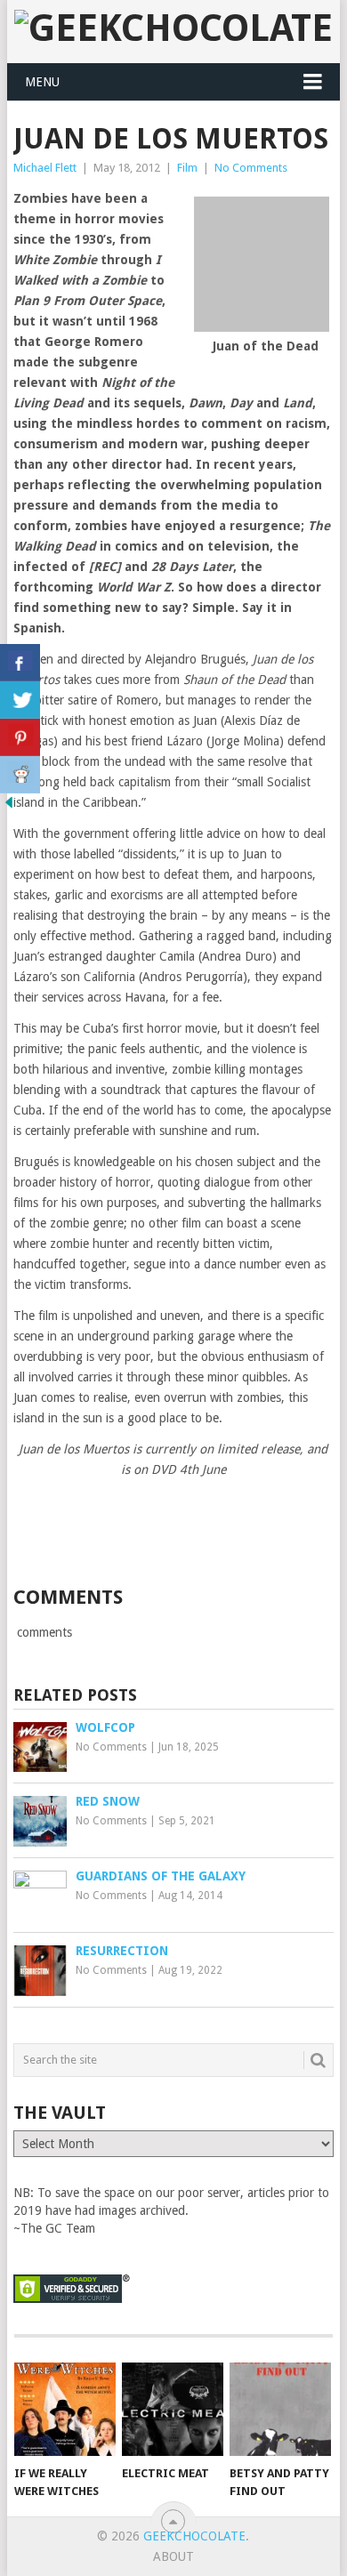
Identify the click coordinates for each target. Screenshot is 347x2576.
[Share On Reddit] (20, 775)
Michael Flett (45, 168)
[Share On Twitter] (20, 700)
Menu (42, 82)
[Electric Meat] (173, 2410)
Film (187, 168)
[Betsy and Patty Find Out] (280, 2410)
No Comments (251, 168)
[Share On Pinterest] (20, 737)
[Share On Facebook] (20, 663)
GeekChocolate (194, 2536)
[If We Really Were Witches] (65, 2410)
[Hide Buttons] (9, 807)
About (173, 2556)
